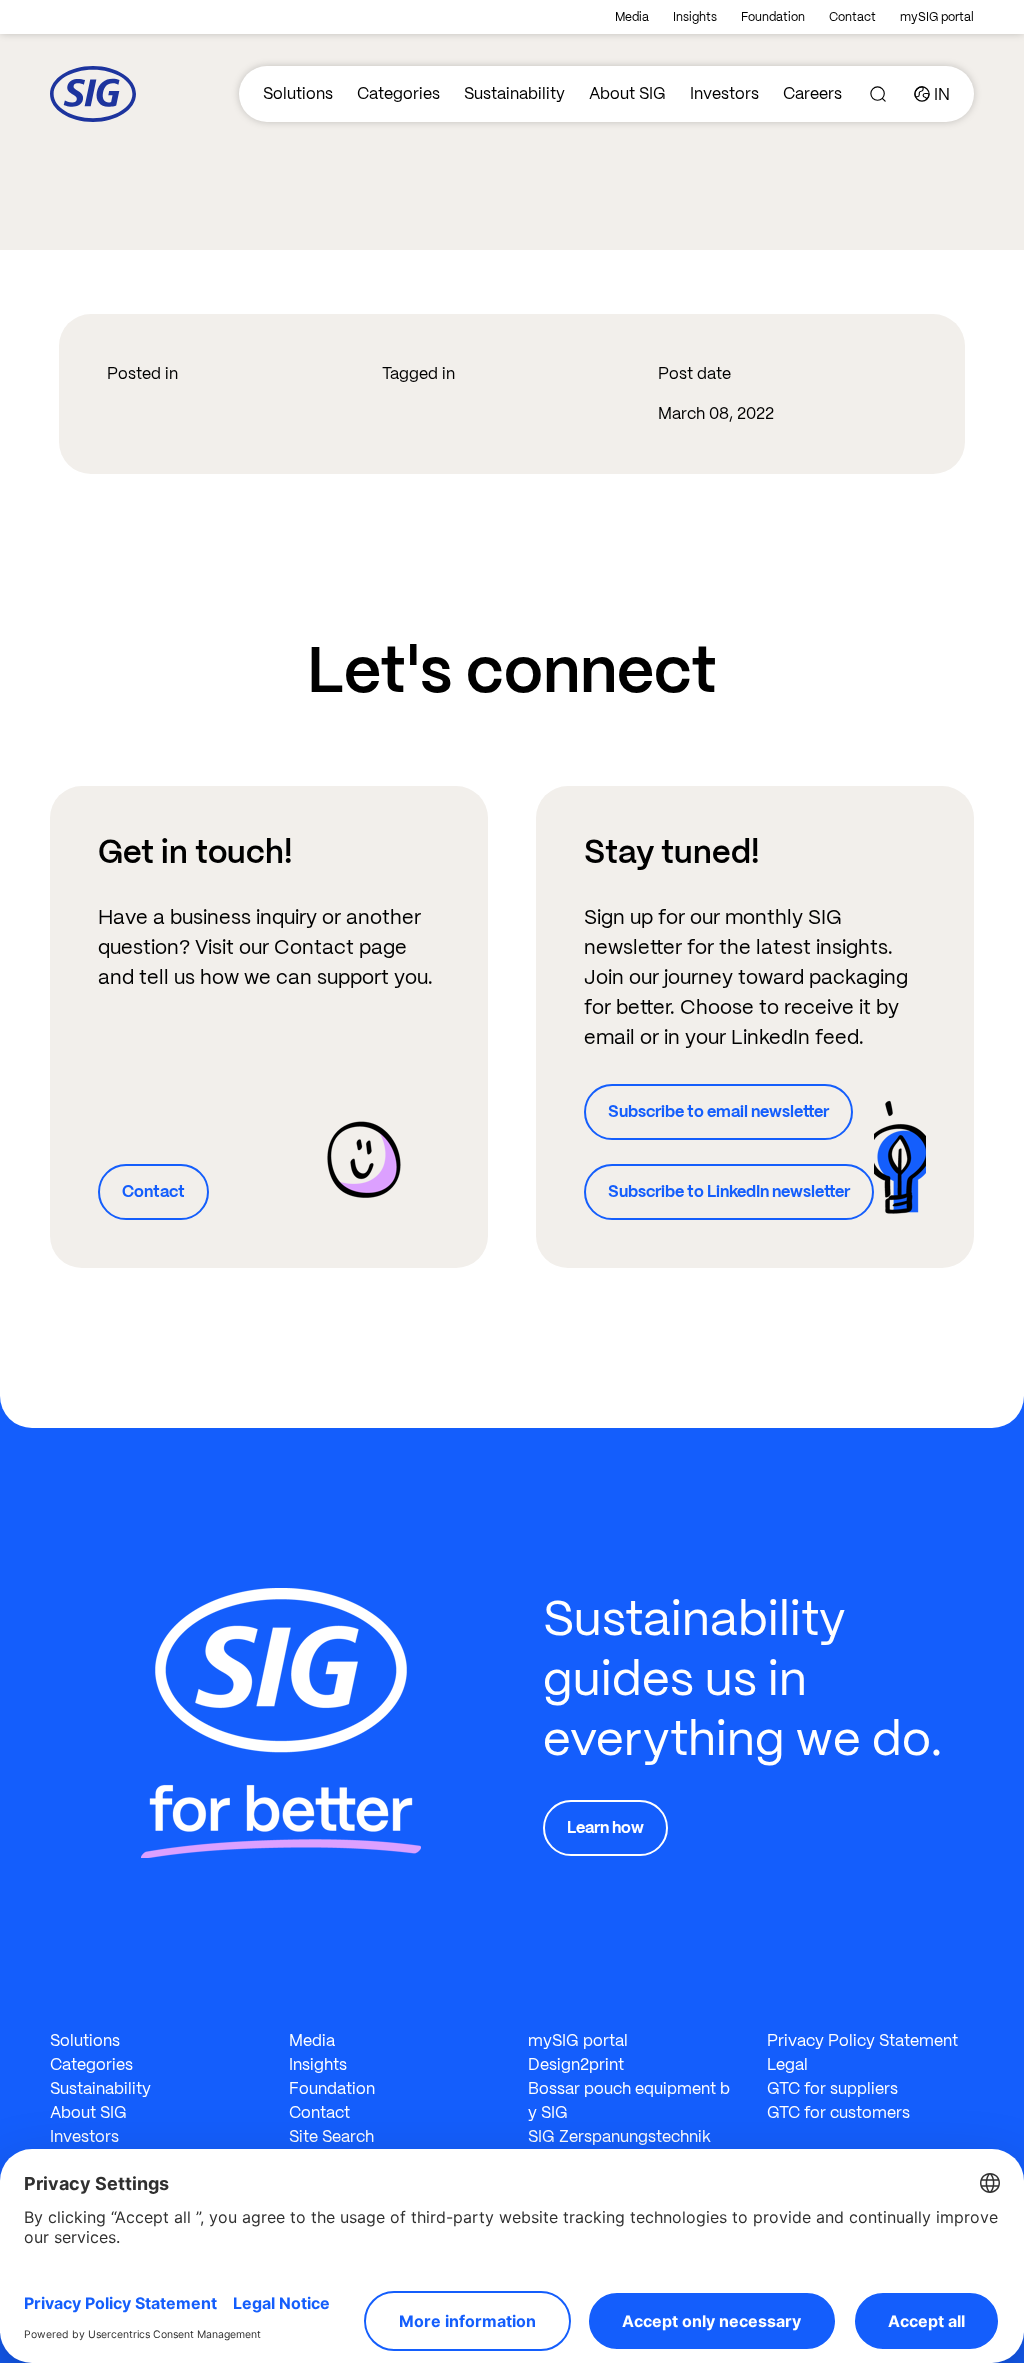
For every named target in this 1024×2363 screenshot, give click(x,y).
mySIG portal (937, 17)
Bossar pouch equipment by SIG (629, 2100)
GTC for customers (838, 2112)
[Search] (878, 94)
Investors (724, 93)
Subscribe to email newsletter (718, 1111)
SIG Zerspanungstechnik (619, 2136)
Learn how (605, 1827)
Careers (812, 93)
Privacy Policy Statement (862, 2040)
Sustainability (514, 93)
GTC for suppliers (832, 2088)
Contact (852, 17)
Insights (695, 17)
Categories (398, 93)
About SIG (627, 93)
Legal (787, 2064)
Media (632, 17)
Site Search (331, 2136)
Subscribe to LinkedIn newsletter (729, 1191)
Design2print (576, 2064)
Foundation (773, 17)
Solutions (298, 93)
